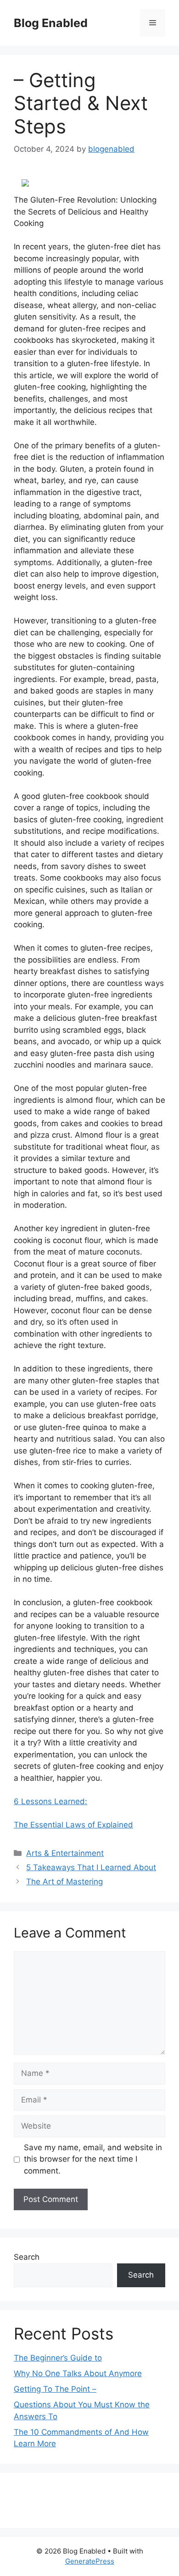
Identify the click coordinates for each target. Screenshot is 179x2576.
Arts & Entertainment (65, 1853)
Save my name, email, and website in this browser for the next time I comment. (93, 2159)
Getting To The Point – (55, 2389)
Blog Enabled (51, 23)
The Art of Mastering (64, 1882)
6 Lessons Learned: (50, 1801)
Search (27, 2257)
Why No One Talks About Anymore (78, 2373)
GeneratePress (90, 2561)
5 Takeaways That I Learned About (91, 1867)
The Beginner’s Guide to (58, 2358)
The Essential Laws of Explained (73, 1825)
